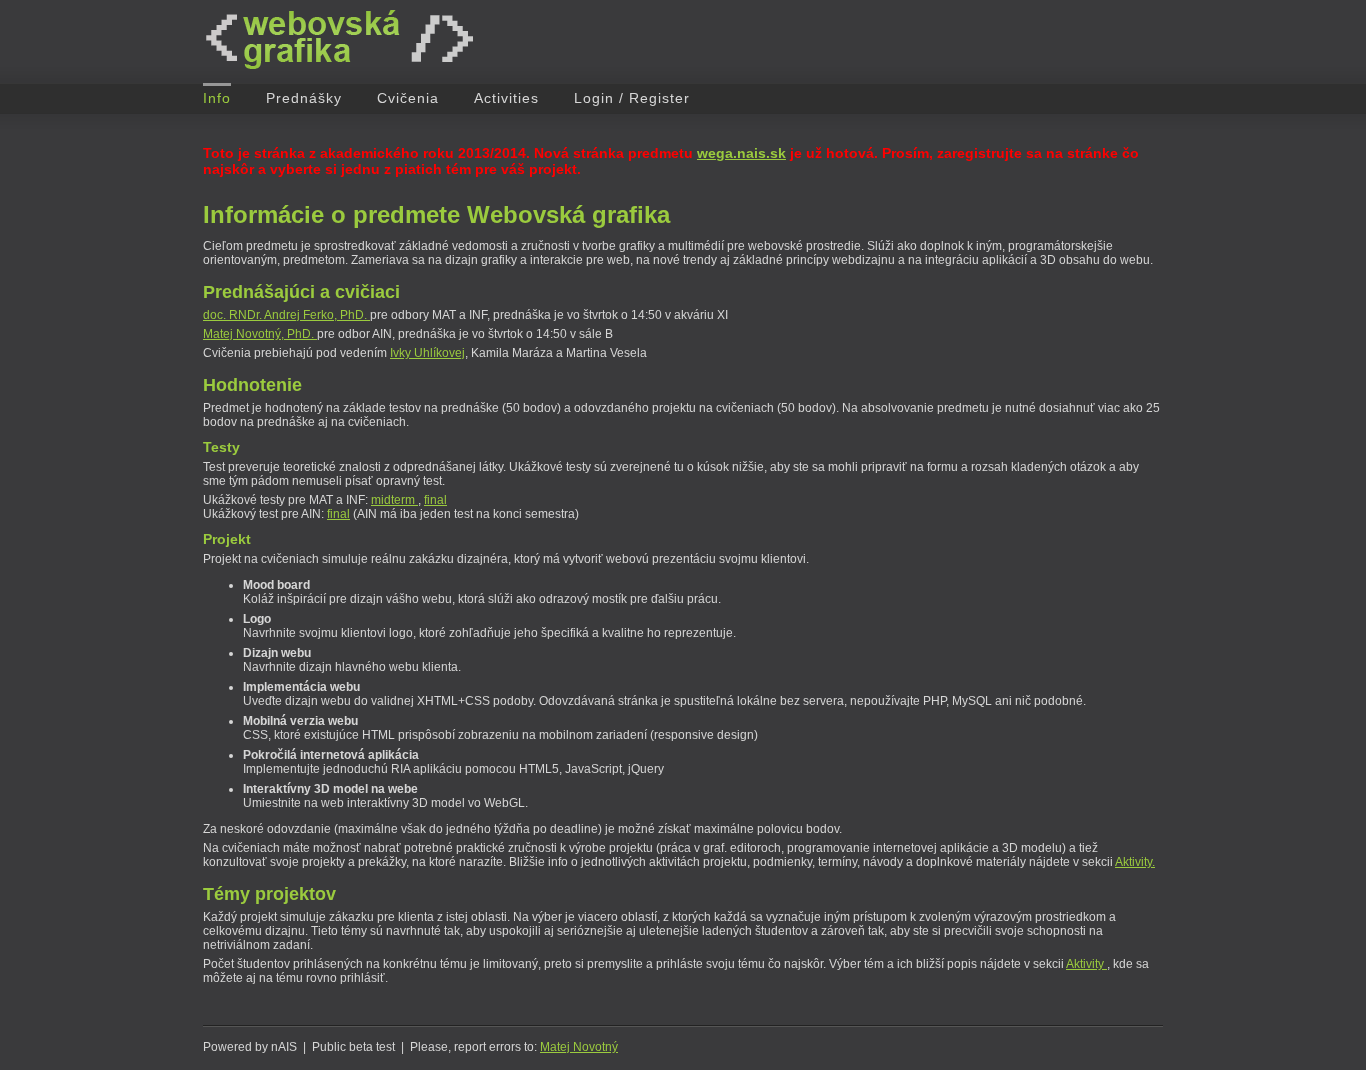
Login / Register (632, 98)
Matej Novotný (579, 1047)
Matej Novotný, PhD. (260, 334)
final (435, 500)
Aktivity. (1135, 862)
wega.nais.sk (741, 153)
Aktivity (1086, 964)
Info (217, 98)
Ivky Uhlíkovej (427, 353)
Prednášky (304, 98)
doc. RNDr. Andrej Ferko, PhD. (286, 315)
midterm (394, 500)
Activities (506, 98)
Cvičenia (408, 98)
